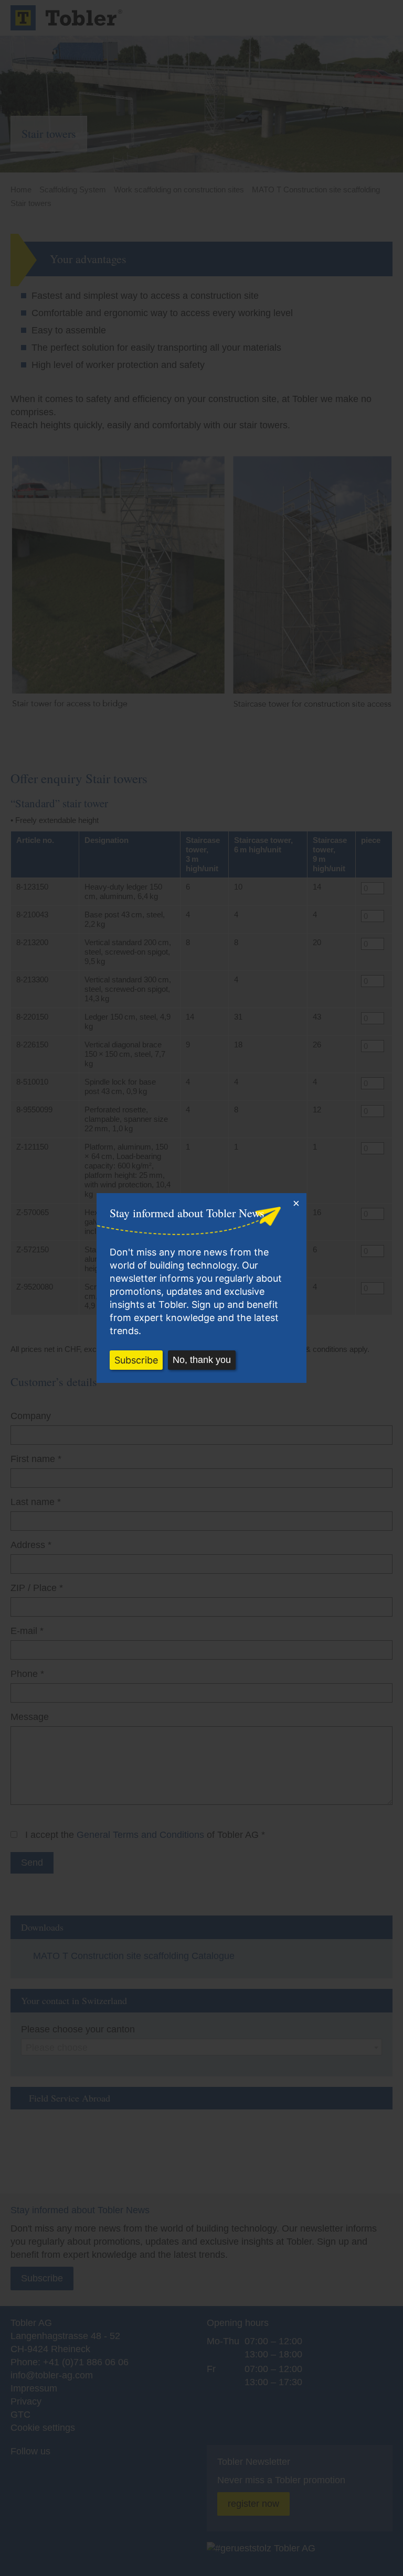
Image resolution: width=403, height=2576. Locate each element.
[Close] (296, 1204)
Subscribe (136, 1360)
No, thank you (202, 1360)
